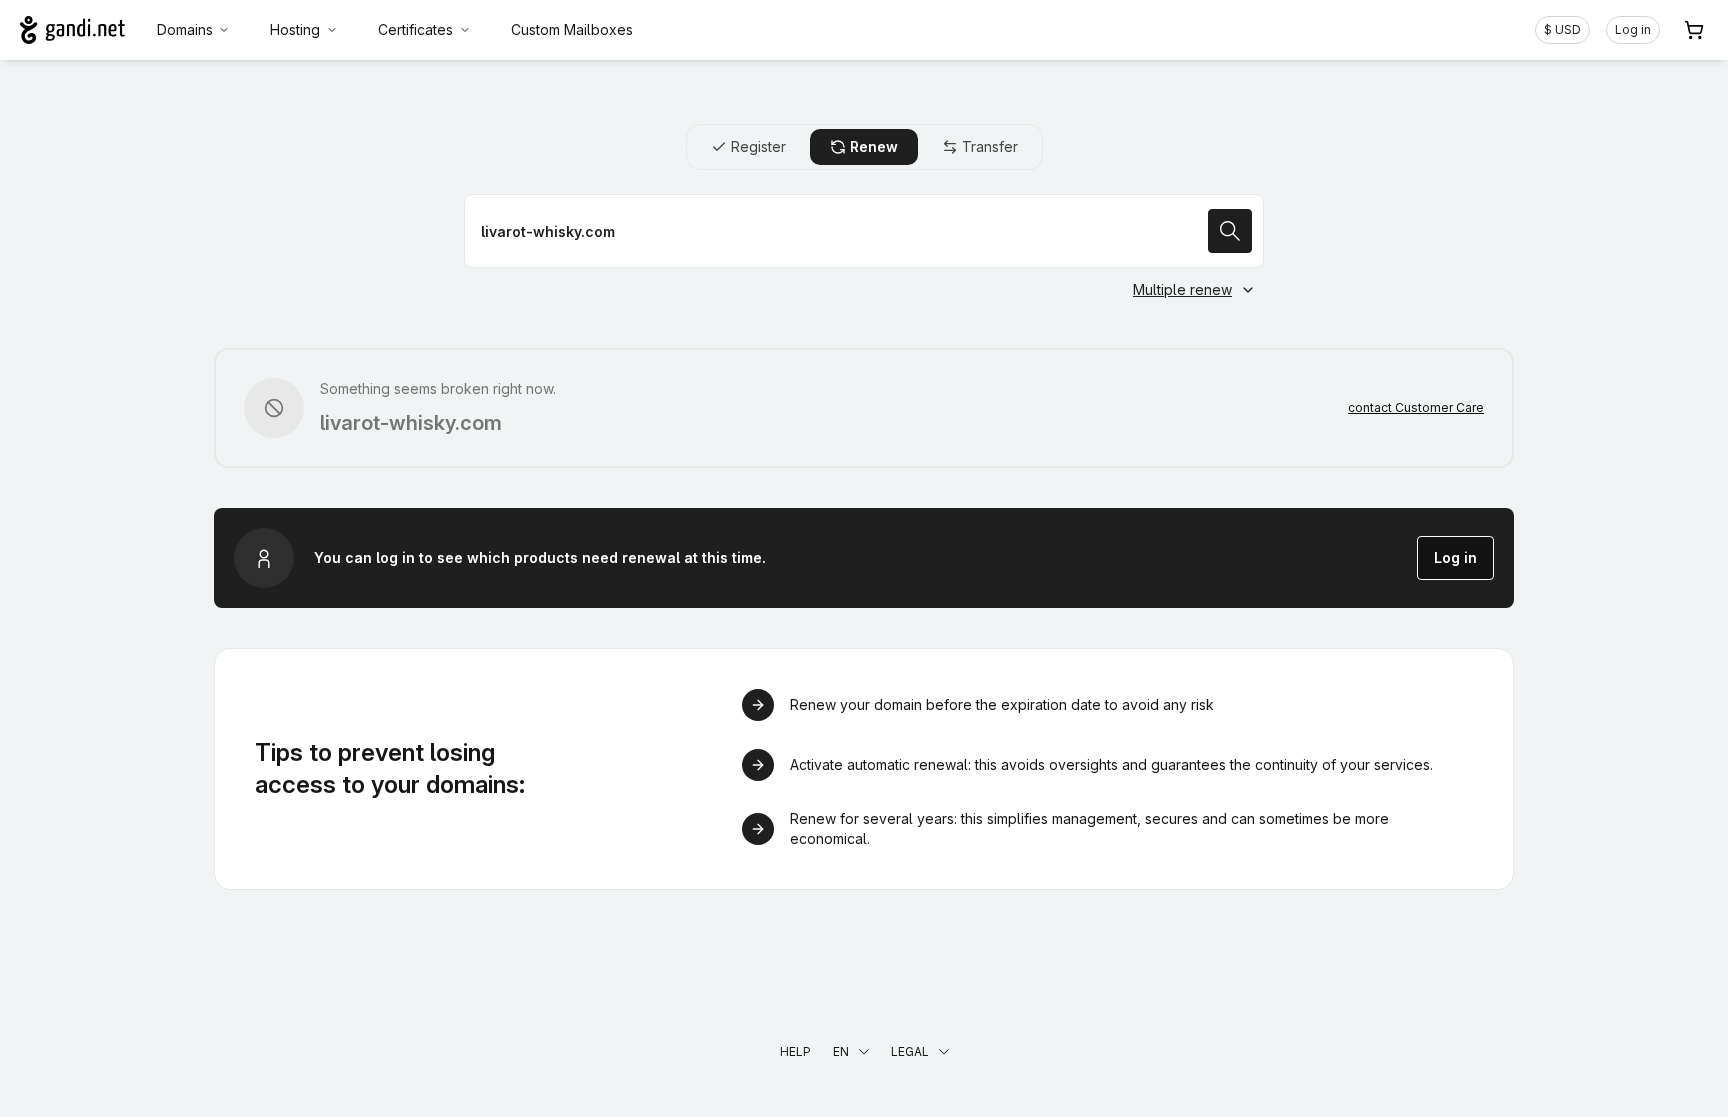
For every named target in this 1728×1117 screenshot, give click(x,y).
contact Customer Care (1416, 407)
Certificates (415, 29)
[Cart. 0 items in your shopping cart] (1694, 30)
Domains (185, 29)
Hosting (295, 29)
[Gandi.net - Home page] (72, 30)
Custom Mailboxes (572, 29)
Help (795, 1051)
